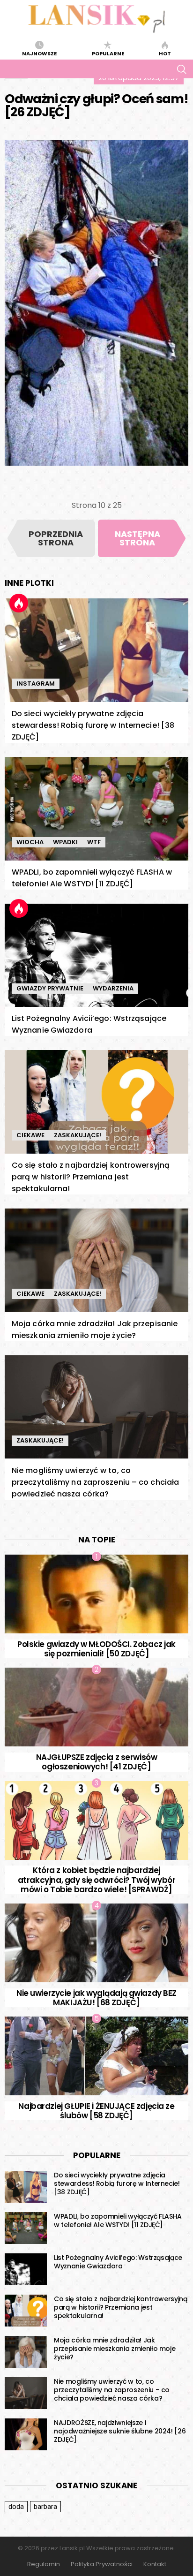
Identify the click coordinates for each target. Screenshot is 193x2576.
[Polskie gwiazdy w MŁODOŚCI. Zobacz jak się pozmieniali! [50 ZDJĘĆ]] (96, 1594)
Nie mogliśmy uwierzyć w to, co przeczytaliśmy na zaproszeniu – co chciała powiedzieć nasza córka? (95, 1482)
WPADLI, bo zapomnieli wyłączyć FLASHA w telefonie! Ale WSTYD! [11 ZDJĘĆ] (118, 2221)
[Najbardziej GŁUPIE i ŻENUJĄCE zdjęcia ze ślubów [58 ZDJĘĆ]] (96, 2056)
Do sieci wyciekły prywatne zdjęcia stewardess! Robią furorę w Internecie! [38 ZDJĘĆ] (93, 725)
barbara (45, 2507)
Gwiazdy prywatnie (50, 988)
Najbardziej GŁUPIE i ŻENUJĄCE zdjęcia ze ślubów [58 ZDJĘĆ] (96, 2111)
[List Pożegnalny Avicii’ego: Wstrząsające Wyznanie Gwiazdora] (96, 956)
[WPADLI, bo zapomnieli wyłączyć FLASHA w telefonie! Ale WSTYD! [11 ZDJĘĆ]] (96, 809)
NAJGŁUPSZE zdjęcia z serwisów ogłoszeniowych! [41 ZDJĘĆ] (97, 1762)
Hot (165, 53)
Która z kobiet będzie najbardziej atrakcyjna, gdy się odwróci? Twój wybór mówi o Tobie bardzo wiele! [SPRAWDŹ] (97, 1880)
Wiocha (30, 842)
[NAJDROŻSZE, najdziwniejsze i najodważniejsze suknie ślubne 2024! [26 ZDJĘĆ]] (26, 2434)
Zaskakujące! (78, 1135)
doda (16, 2507)
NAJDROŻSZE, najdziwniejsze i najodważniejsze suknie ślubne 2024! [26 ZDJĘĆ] (120, 2431)
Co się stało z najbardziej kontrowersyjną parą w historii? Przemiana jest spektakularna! (91, 1177)
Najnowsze (39, 53)
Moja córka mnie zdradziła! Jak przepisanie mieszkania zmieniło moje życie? (115, 2349)
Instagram (36, 684)
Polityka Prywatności (102, 2564)
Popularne (108, 53)
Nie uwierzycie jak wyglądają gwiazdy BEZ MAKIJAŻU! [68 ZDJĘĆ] (96, 1998)
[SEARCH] (181, 69)
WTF (94, 842)
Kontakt (155, 2564)
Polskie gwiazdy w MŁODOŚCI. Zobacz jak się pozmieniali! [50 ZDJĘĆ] (96, 1649)
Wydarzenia (113, 988)
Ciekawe (30, 1135)
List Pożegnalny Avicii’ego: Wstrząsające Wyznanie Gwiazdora (118, 2262)
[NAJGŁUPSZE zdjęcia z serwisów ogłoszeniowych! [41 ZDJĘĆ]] (96, 1707)
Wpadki (65, 842)
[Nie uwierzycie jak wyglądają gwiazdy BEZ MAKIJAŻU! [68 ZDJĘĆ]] (96, 1943)
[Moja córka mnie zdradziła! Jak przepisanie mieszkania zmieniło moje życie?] (96, 1260)
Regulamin (44, 2564)
